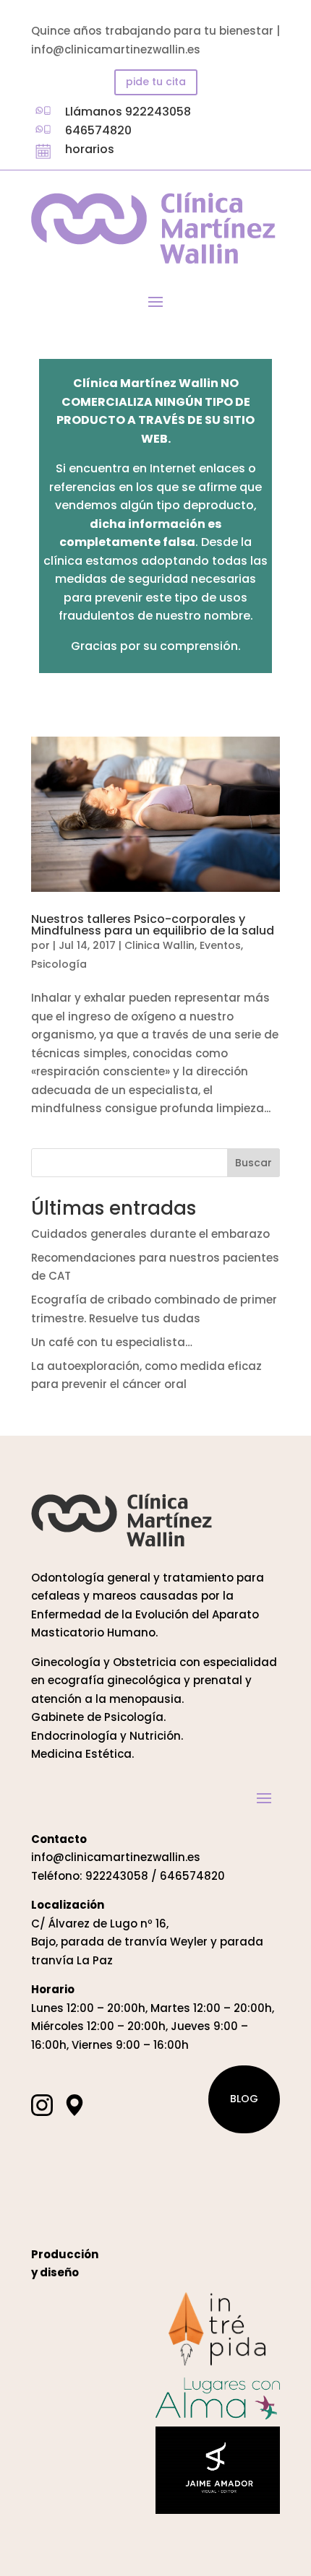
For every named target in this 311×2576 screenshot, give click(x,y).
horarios (90, 149)
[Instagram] (42, 2105)
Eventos (220, 945)
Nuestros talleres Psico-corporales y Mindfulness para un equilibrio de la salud (153, 925)
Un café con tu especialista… (112, 1342)
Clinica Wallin (159, 945)
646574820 (98, 130)
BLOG (244, 2099)
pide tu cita (156, 82)
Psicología (59, 964)
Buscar (254, 1163)
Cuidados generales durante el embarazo (150, 1234)
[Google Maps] (74, 2105)
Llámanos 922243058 (128, 112)
